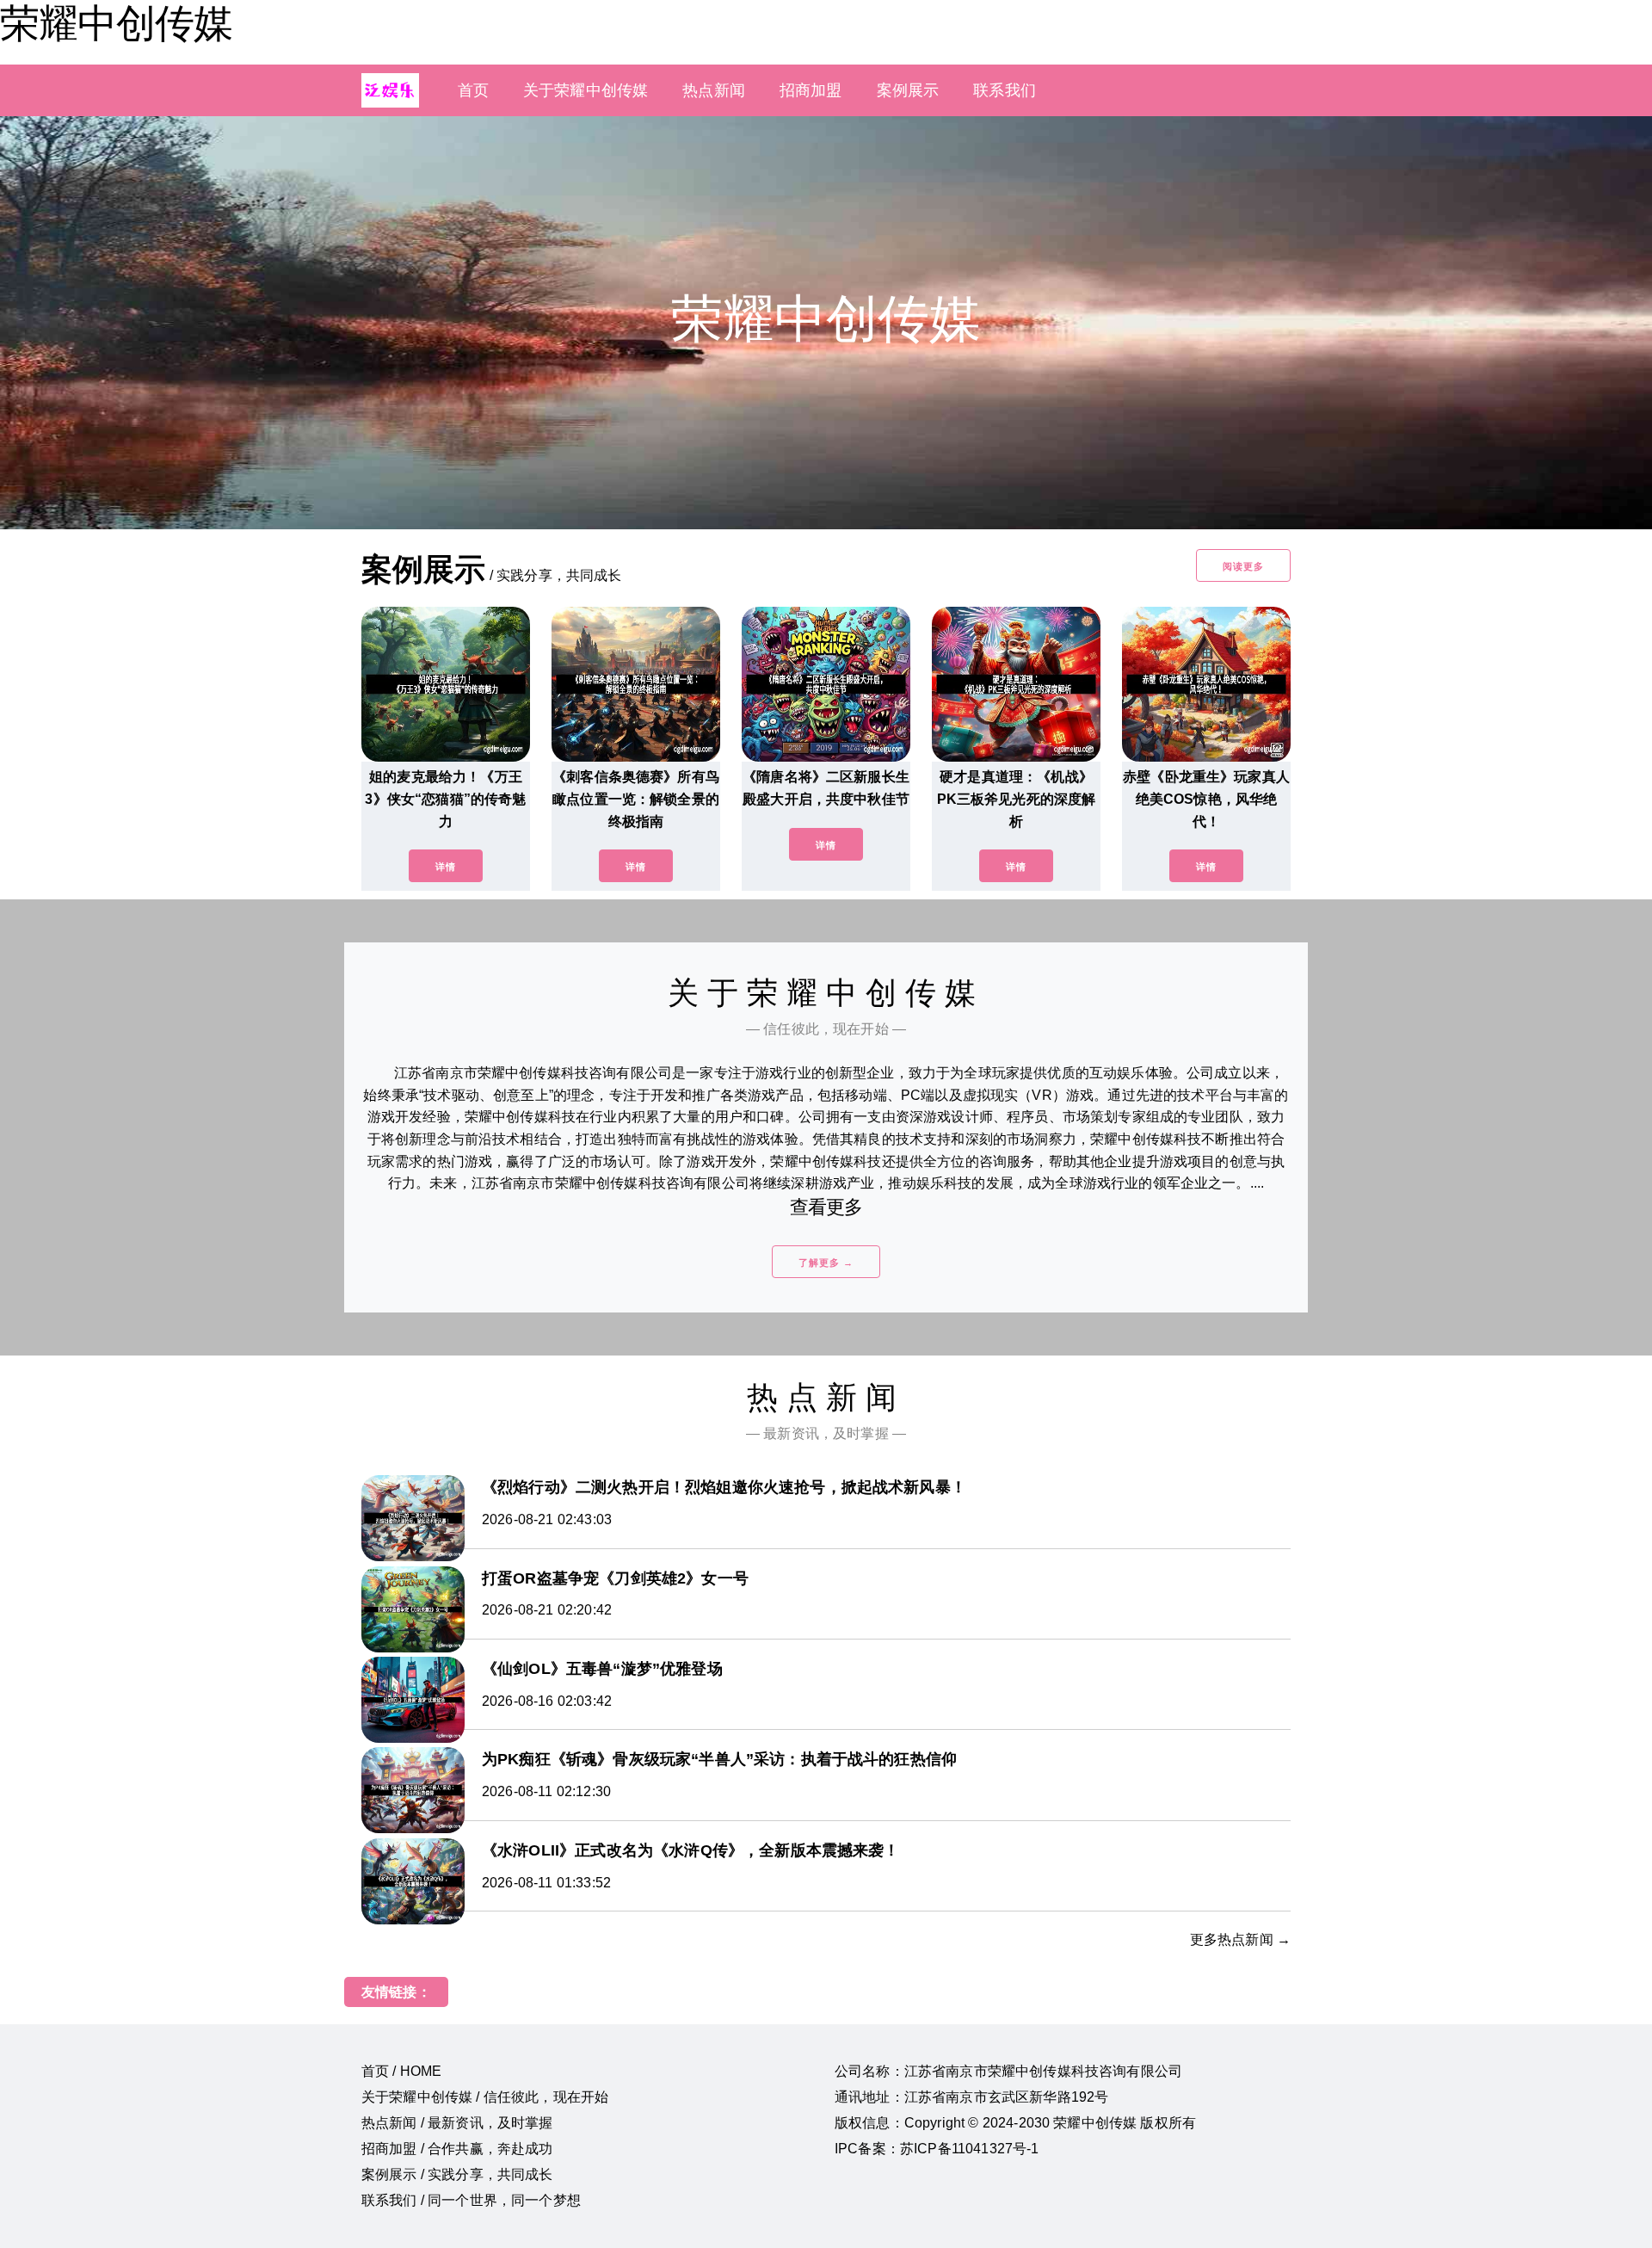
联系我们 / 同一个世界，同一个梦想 (471, 2200)
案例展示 (908, 90)
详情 (446, 867)
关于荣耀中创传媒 (586, 90)
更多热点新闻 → (1240, 1939)
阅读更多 (1243, 566)
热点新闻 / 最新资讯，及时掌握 (457, 2123)
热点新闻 (714, 90)
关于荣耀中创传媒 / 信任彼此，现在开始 (485, 2097)
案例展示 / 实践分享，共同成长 (457, 2174)
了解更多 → (826, 1263)
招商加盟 (811, 90)
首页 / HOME (401, 2071)
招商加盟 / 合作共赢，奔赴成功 (457, 2149)
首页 (473, 90)
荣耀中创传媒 (116, 23)
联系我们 (1005, 90)
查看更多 (826, 1207)
